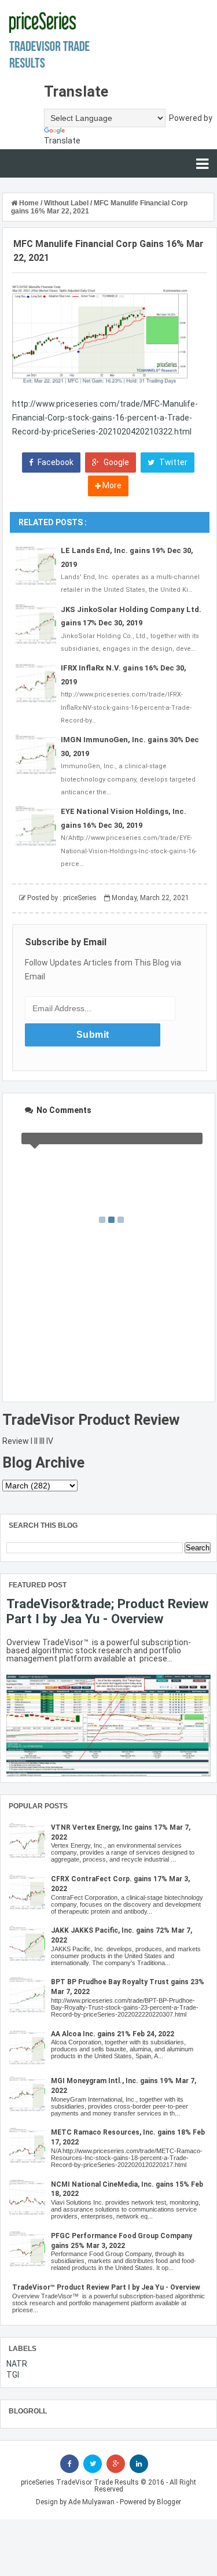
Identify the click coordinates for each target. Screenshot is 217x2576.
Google (115, 462)
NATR (17, 2364)
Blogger (169, 2502)
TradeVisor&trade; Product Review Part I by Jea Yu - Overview (107, 1611)
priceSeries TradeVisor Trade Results (80, 2482)
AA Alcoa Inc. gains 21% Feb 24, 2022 (113, 2034)
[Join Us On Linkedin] (139, 2464)
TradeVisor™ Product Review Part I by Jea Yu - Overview (106, 2287)
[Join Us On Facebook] (69, 2464)
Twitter (172, 462)
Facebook (55, 462)
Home (29, 203)
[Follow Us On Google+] (116, 2464)
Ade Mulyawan (91, 2502)
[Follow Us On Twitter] (93, 2464)
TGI (13, 2375)
